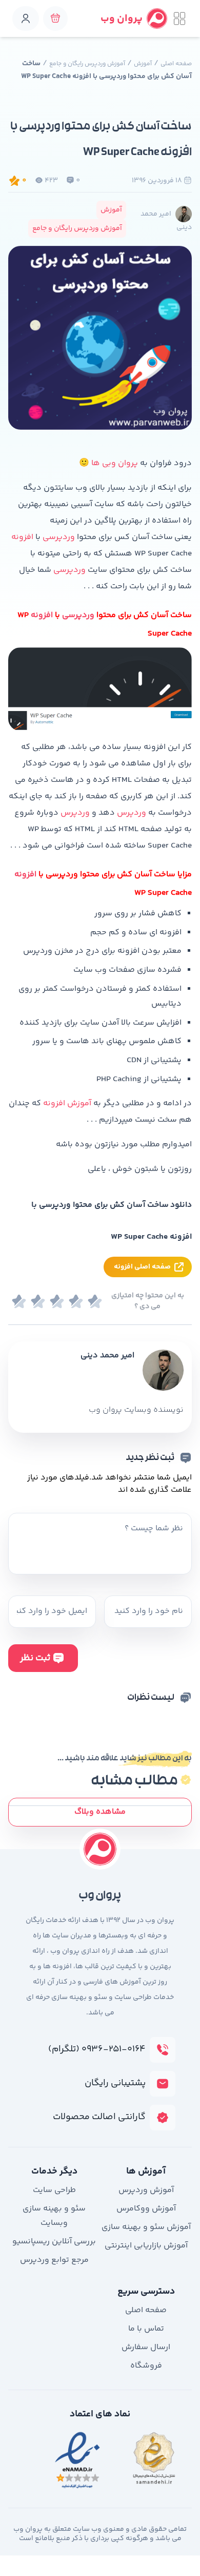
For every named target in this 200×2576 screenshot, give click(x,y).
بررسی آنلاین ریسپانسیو (54, 2242)
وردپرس (132, 813)
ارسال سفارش (146, 2347)
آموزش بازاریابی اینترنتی (146, 2246)
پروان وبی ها (115, 463)
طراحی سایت (54, 2190)
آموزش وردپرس (146, 2190)
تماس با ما (146, 2329)
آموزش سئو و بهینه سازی (146, 2227)
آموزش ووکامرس (146, 2209)
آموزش (143, 64)
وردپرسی (59, 537)
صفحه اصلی (176, 64)
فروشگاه (146, 2366)
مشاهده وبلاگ (100, 1812)
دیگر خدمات (54, 2171)
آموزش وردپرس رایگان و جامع (87, 64)
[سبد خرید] (55, 18)
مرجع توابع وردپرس (54, 2260)
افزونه (22, 537)
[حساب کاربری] (26, 18)
